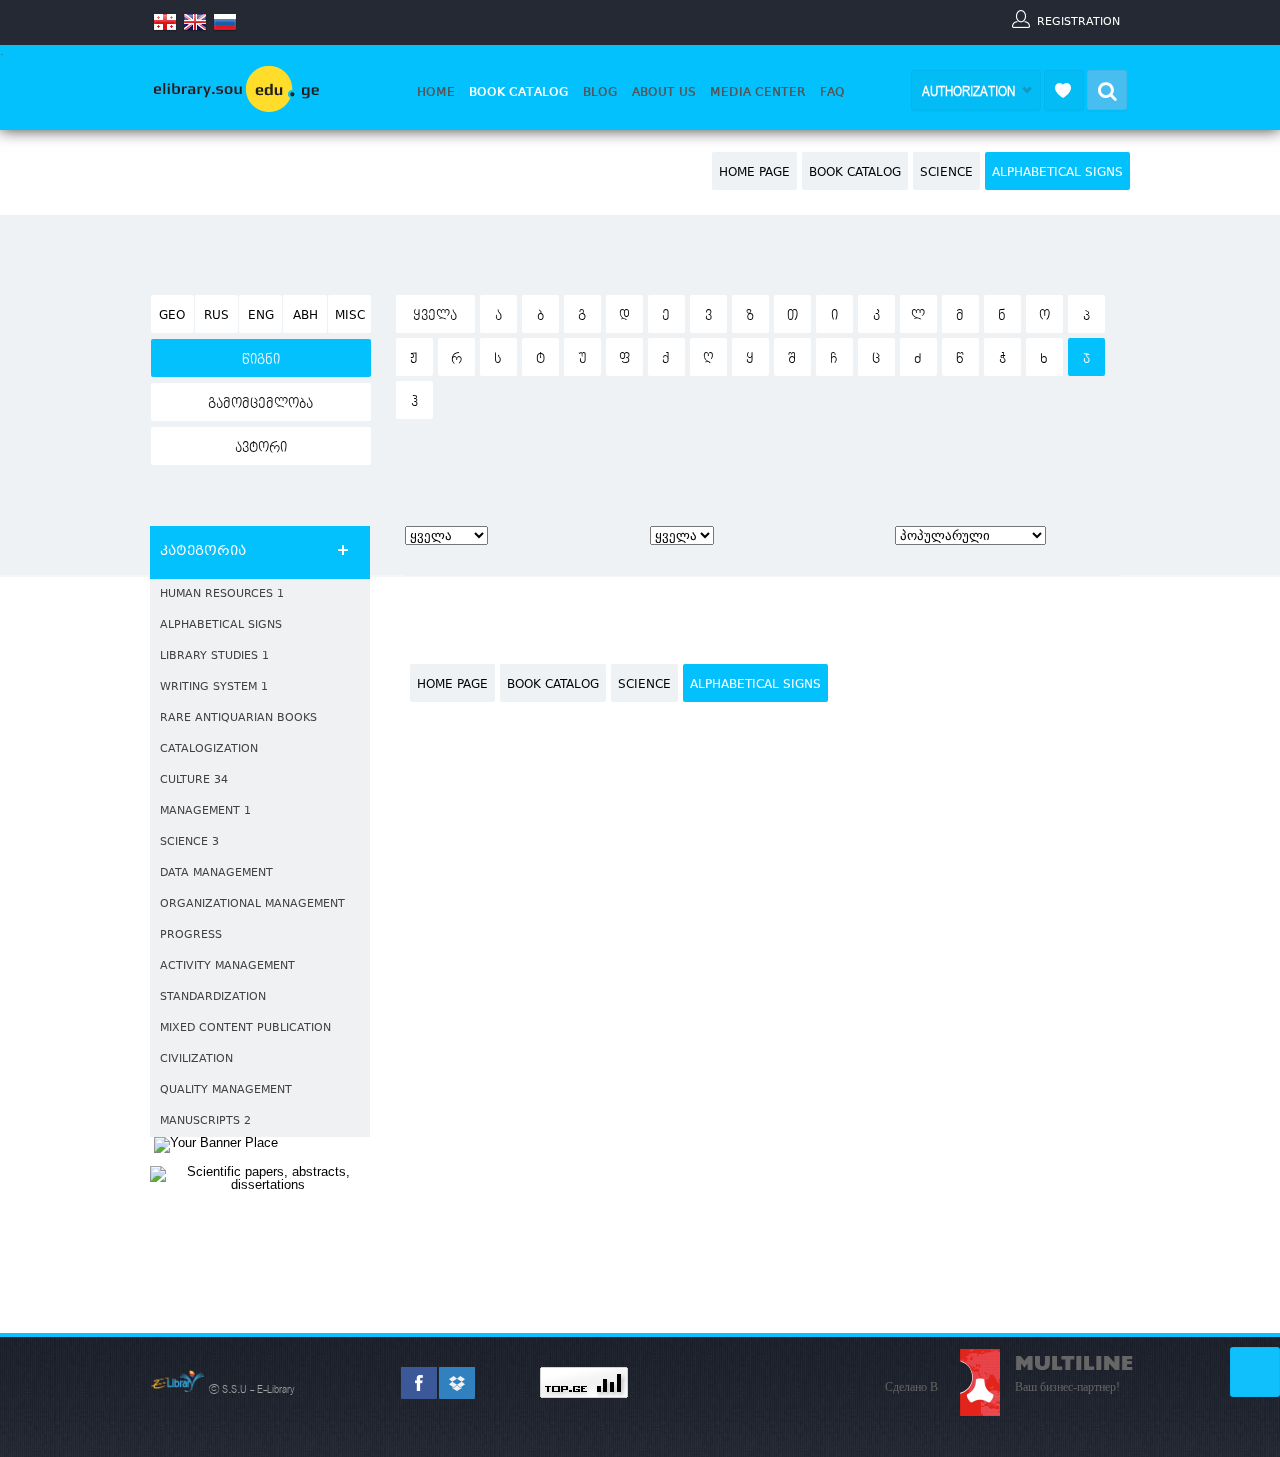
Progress (191, 935)
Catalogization (209, 749)
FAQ (832, 92)
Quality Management (226, 1090)
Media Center (758, 92)
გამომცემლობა (260, 404)
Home (436, 92)
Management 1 (205, 811)
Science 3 (189, 842)
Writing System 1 (214, 687)
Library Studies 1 (214, 656)
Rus (216, 316)
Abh (305, 316)
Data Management (216, 873)
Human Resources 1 (222, 594)
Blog (600, 92)
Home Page (754, 173)
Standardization (213, 997)
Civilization (196, 1059)
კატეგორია (203, 552)
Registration (1078, 21)
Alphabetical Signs (1057, 173)
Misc (350, 316)
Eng (261, 316)
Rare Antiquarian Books (238, 718)
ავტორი (261, 448)
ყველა (435, 316)
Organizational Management (252, 904)
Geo (172, 316)
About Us (664, 92)
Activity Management (227, 966)
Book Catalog (519, 92)
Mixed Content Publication (245, 1028)
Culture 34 (194, 780)
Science (946, 173)
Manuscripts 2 (205, 1121)
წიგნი (261, 360)
